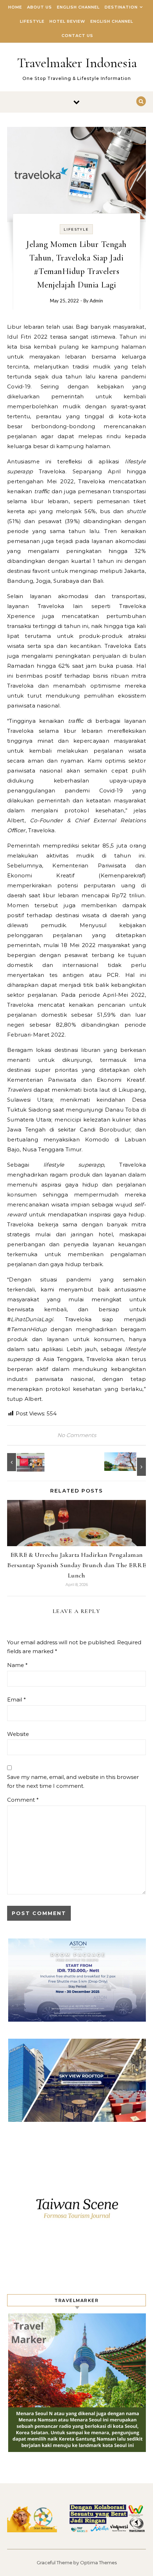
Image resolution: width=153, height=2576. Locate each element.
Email (17, 1700)
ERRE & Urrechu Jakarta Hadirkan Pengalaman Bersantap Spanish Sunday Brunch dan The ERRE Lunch (76, 1565)
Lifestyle (32, 21)
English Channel (78, 7)
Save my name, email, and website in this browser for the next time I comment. (73, 1781)
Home (15, 7)
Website (18, 1734)
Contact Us (77, 36)
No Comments (77, 1435)
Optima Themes (98, 2562)
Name (17, 1665)
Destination (121, 7)
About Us (39, 7)
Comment (23, 1800)
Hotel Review (67, 21)
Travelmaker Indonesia (77, 63)
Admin (96, 301)
